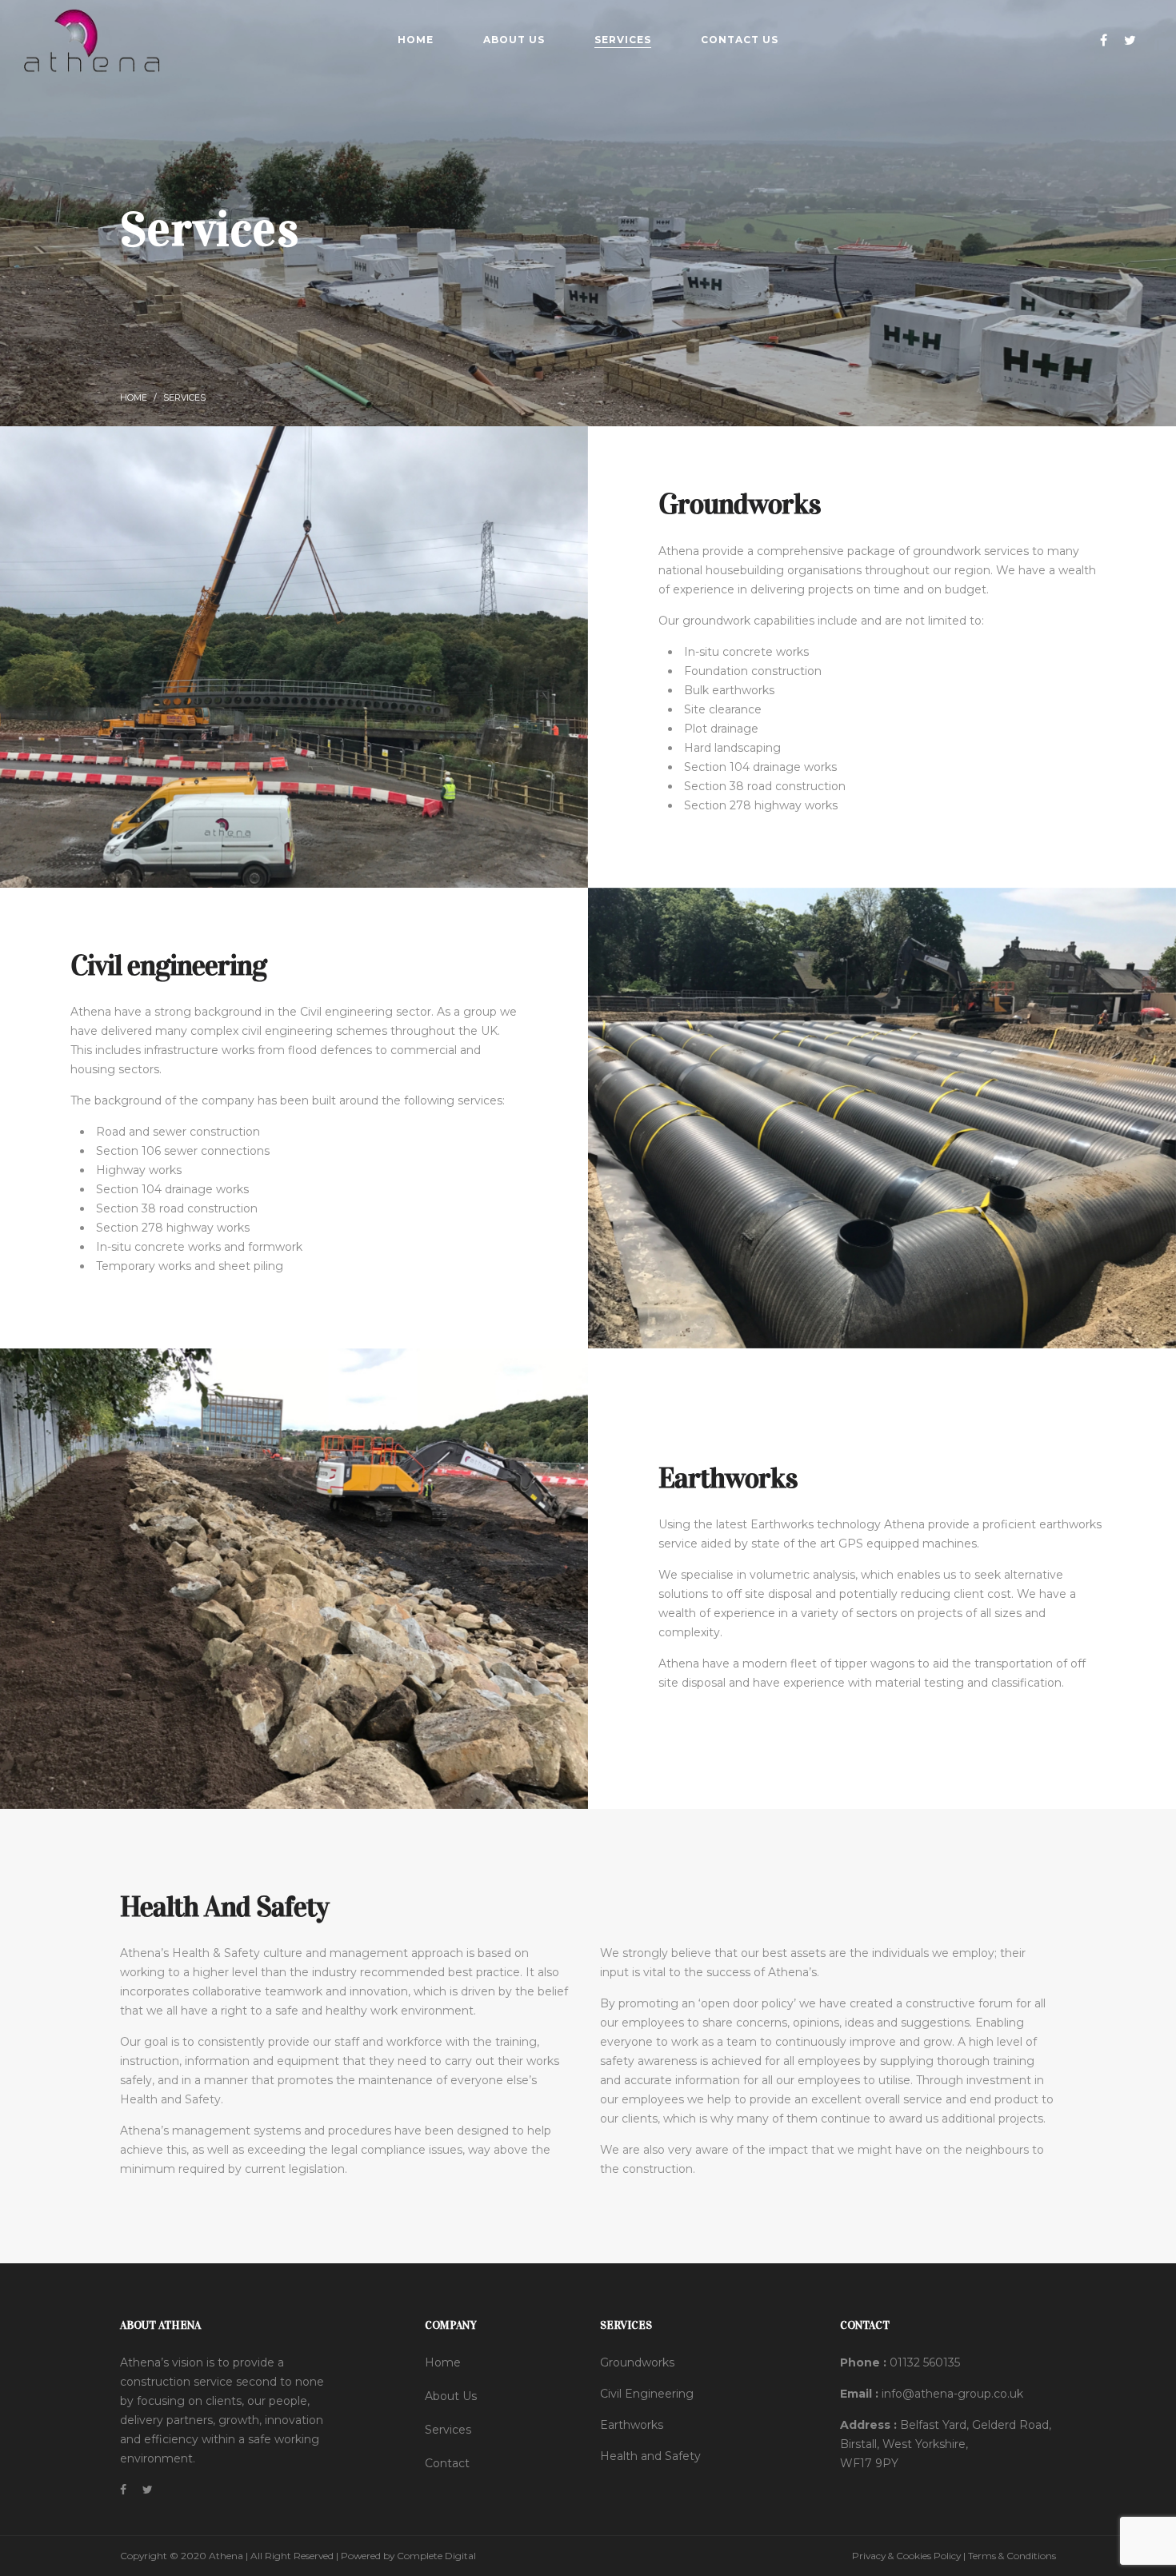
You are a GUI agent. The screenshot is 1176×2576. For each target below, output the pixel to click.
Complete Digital (436, 2556)
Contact (447, 2463)
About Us (451, 2396)
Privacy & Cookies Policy (906, 2556)
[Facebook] (1106, 40)
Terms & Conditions (1012, 2556)
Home (134, 398)
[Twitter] (1132, 40)
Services (448, 2430)
